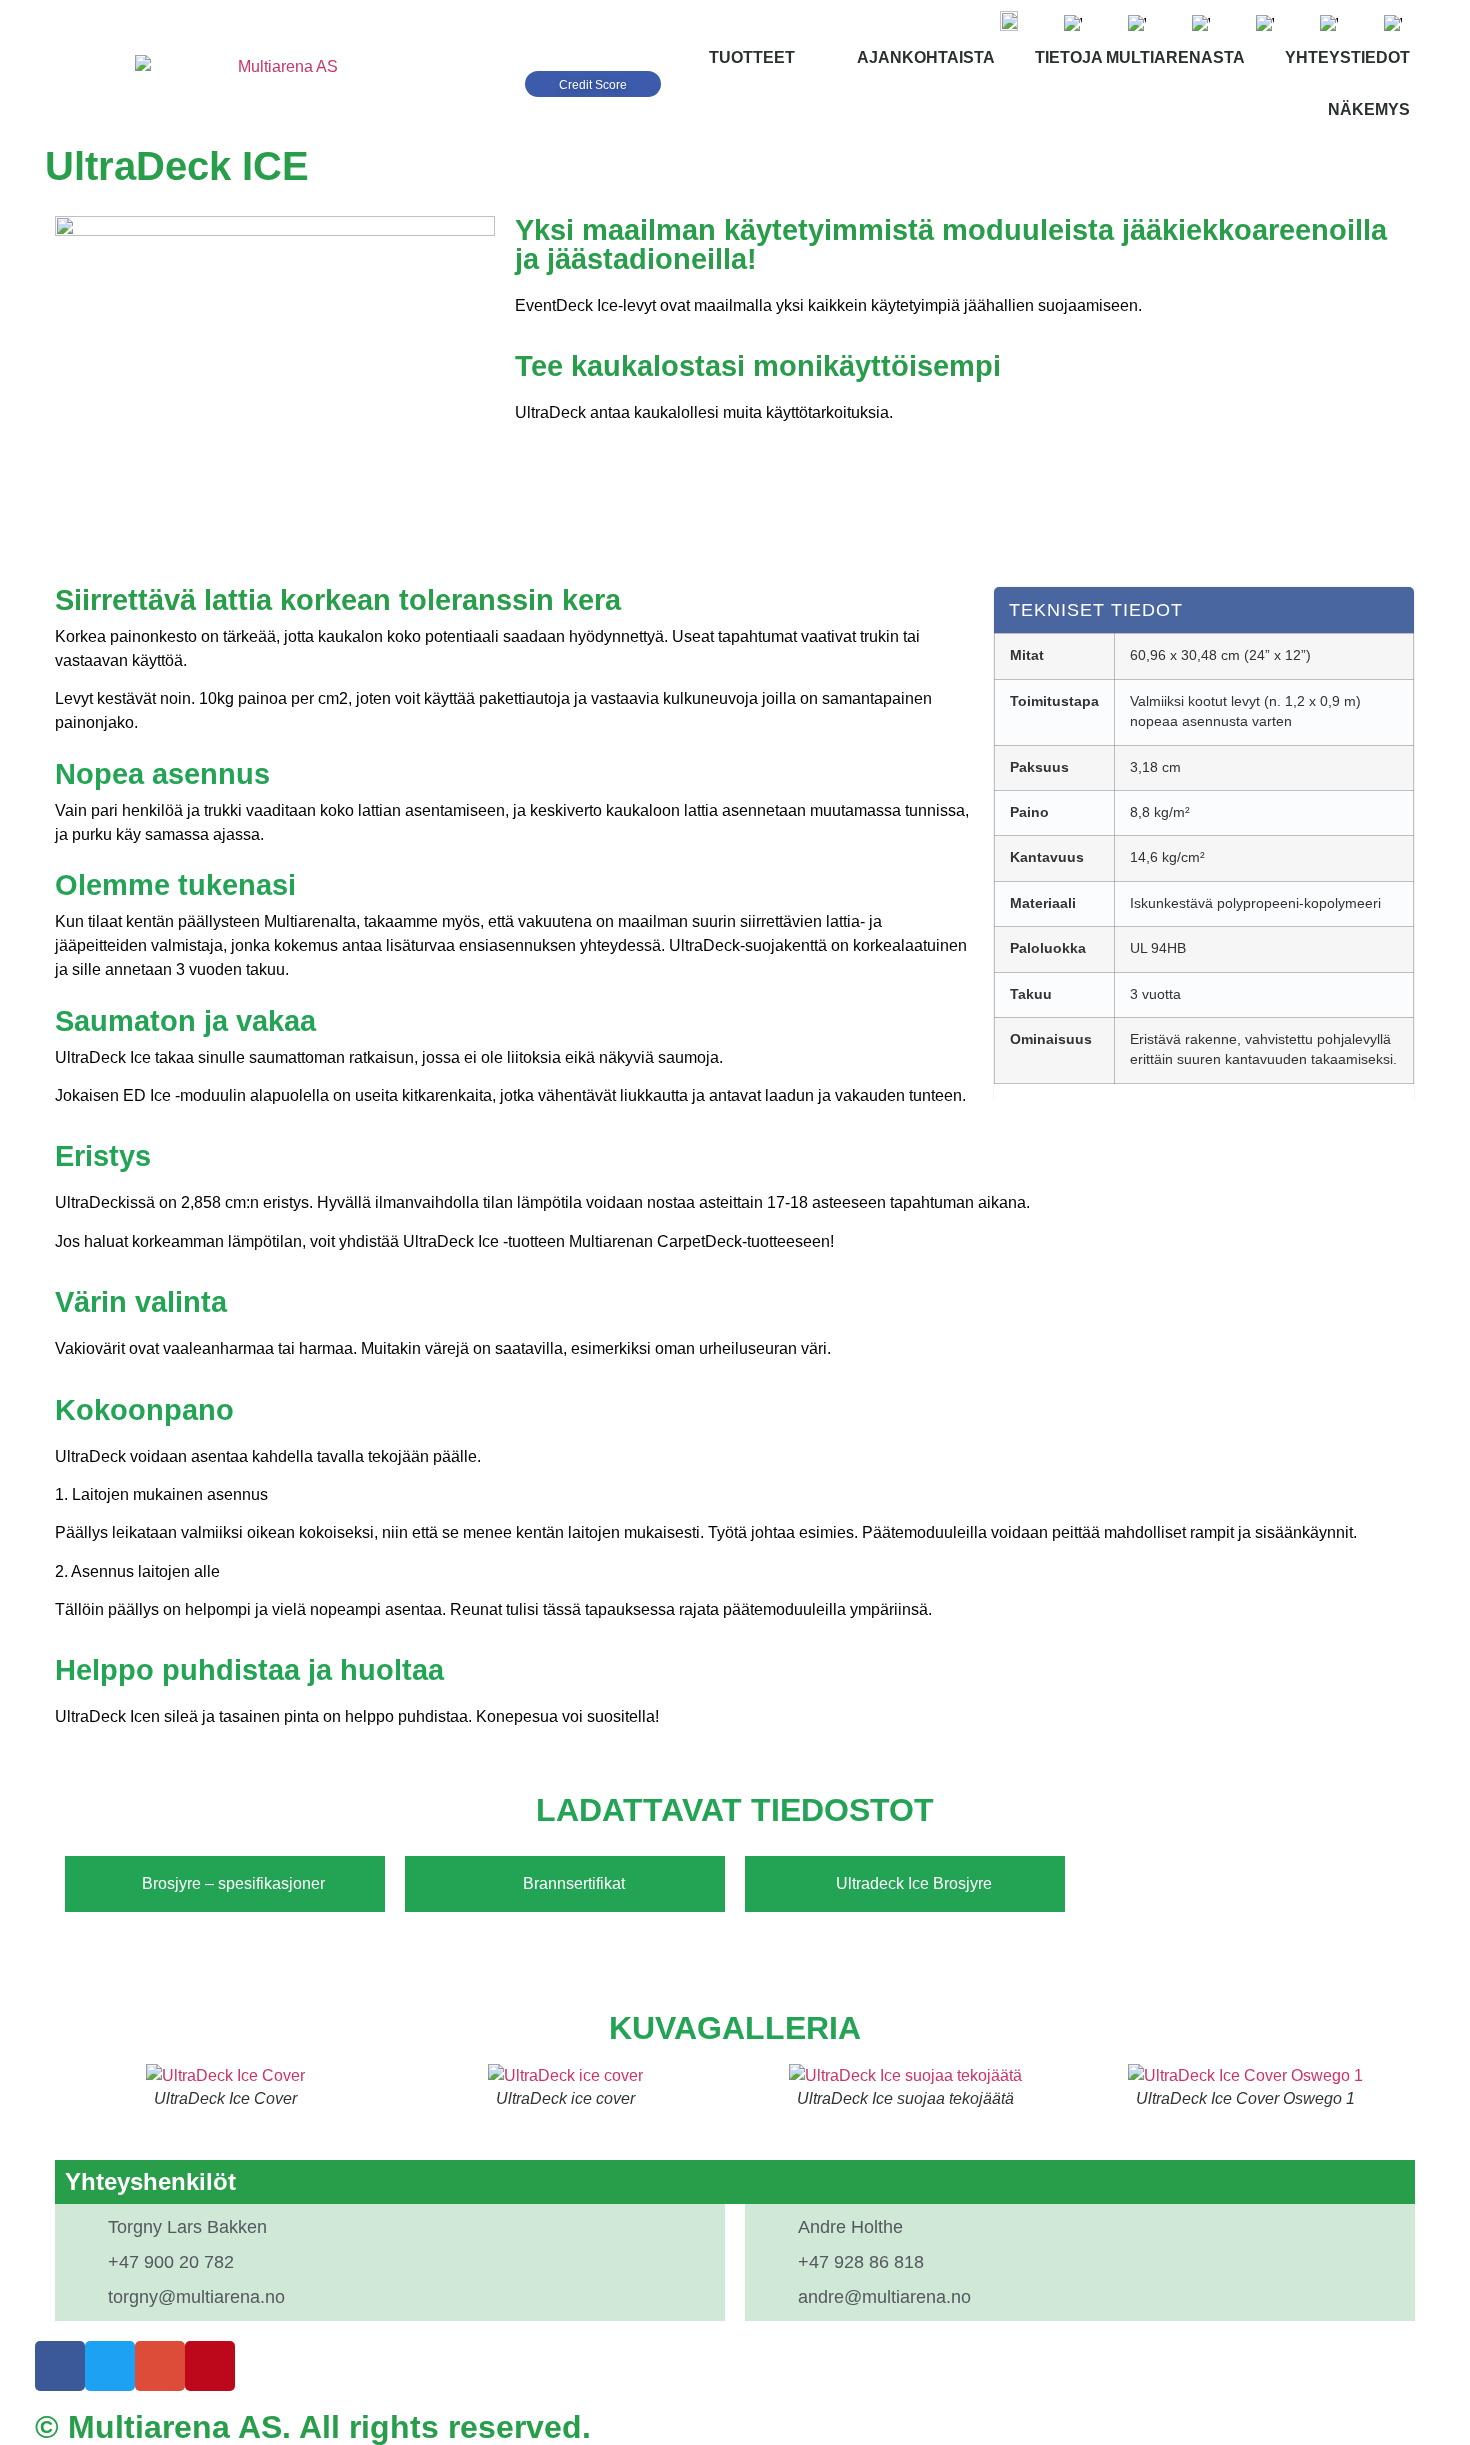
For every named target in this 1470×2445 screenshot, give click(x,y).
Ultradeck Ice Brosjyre (914, 1883)
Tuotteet (752, 57)
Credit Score (593, 85)
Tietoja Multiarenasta (1140, 57)
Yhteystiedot (1347, 57)
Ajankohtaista (926, 57)
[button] (74, 2087)
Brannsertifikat (574, 1883)
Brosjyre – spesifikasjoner (233, 1883)
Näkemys (1369, 109)
